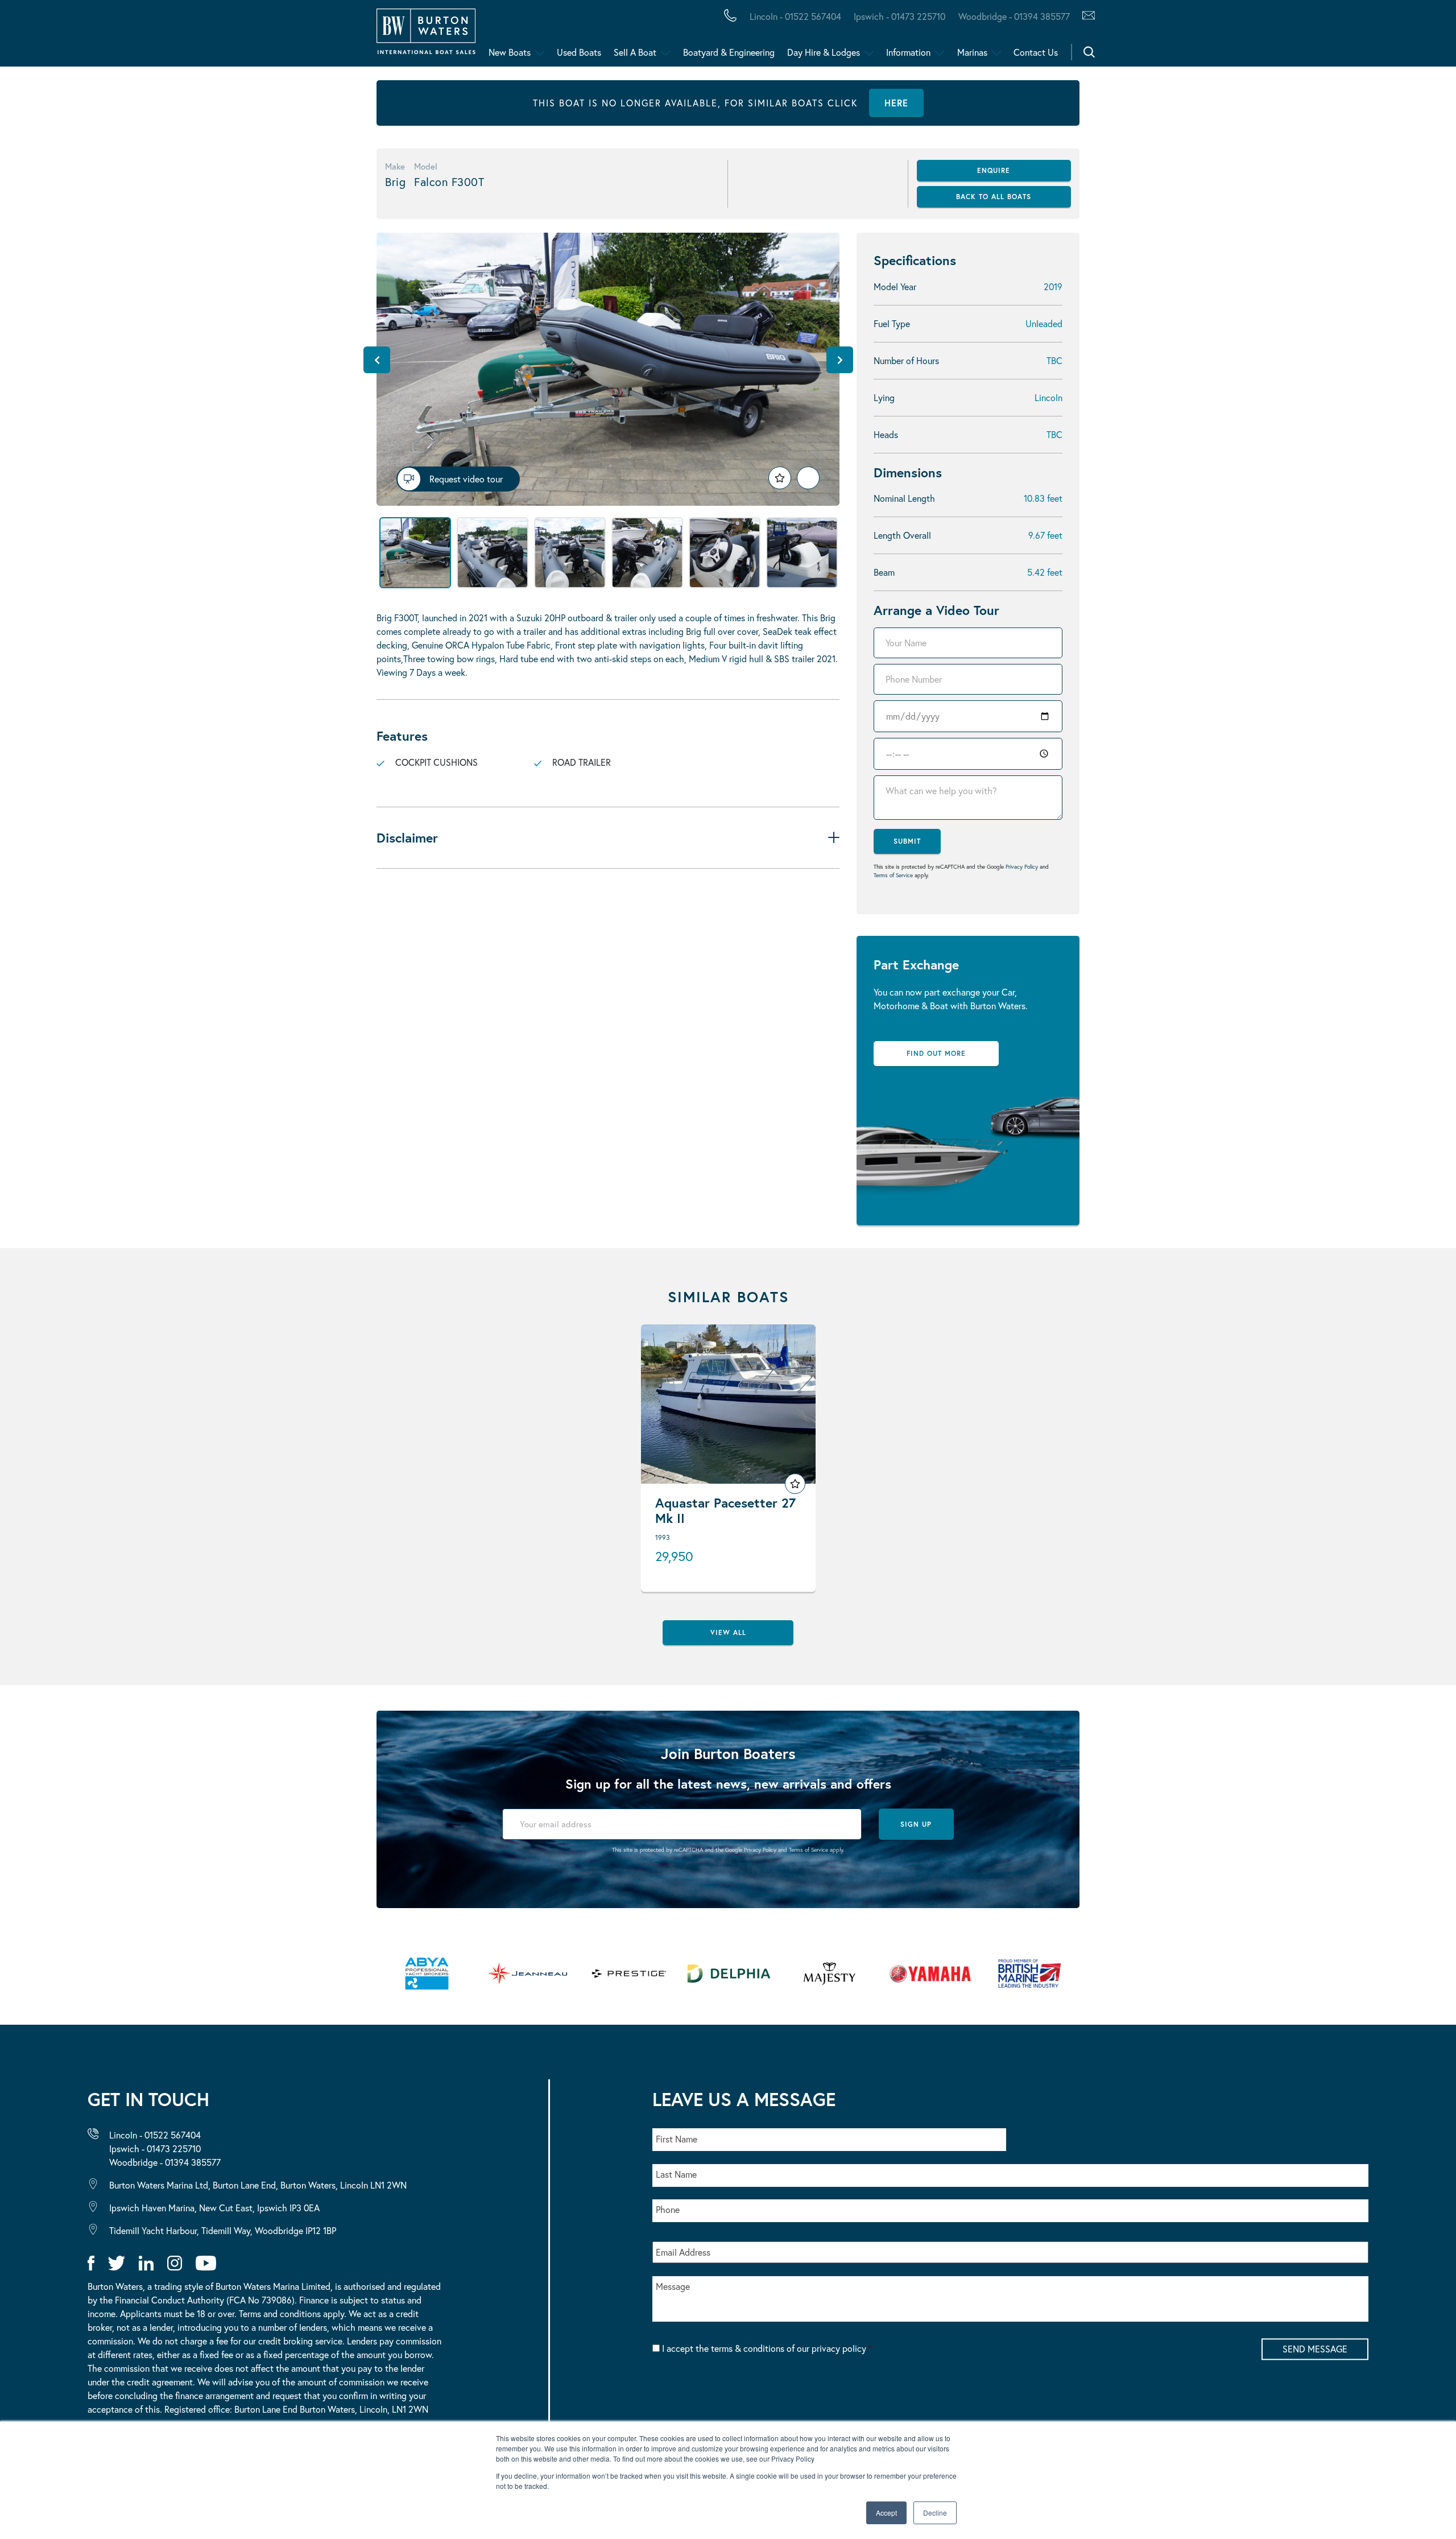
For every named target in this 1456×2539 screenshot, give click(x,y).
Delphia (624, 36)
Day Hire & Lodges (824, 52)
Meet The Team (163, 36)
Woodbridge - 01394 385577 (1014, 16)
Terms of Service (893, 875)
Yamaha (353, 36)
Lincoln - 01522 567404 (795, 16)
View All (728, 1632)
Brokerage (184, 36)
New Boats (510, 52)
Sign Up (916, 1824)
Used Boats (579, 52)
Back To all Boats (994, 197)
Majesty (539, 36)
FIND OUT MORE (936, 1053)
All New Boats (90, 36)
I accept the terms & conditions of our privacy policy (767, 2348)
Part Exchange (298, 36)
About (64, 36)
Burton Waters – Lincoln (123, 36)
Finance (268, 36)
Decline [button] (935, 2513)
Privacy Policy (1022, 867)
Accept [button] (886, 2513)
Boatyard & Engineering (729, 52)
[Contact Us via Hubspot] (1085, 16)
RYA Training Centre (575, 36)
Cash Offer (80, 36)
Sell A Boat (635, 52)
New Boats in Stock (232, 36)
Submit (907, 841)
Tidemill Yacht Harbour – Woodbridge (538, 36)
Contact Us (1036, 52)
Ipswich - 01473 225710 (899, 16)
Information (908, 52)
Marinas (972, 52)
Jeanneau (360, 36)
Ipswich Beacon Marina (310, 36)
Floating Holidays (256, 36)
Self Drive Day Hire (104, 36)
